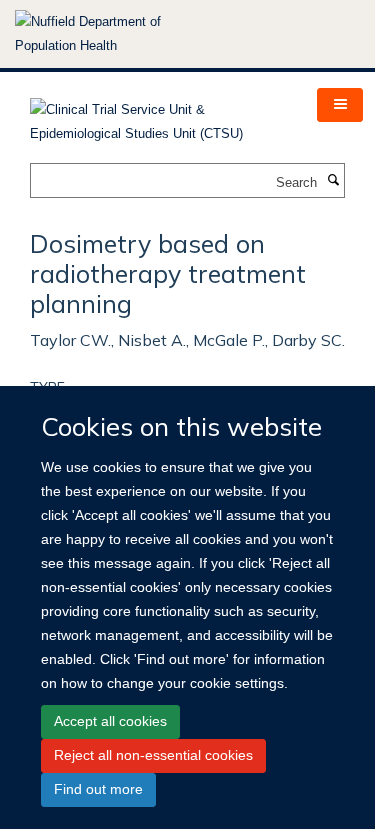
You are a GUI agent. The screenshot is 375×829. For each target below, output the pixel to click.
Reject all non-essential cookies (153, 755)
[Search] (333, 181)
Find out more (98, 789)
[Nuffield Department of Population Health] (115, 34)
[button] (340, 105)
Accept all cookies (110, 721)
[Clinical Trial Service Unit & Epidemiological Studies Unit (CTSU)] (158, 115)
